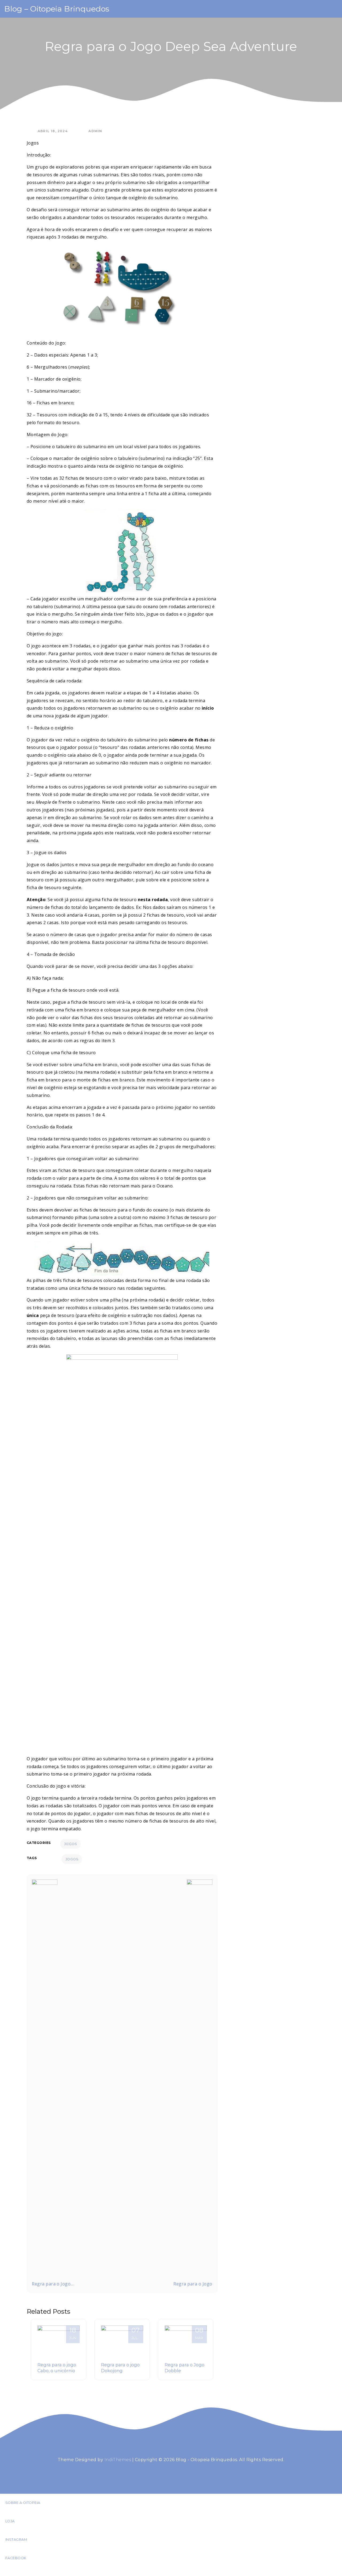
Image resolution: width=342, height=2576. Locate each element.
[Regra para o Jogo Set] (200, 2079)
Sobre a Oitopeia (23, 2503)
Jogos (70, 1844)
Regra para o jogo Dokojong (120, 2368)
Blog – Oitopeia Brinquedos (57, 9)
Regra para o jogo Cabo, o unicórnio (57, 2368)
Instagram (16, 2540)
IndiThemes (118, 2460)
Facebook (16, 2558)
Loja (10, 2521)
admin (95, 131)
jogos (72, 1859)
